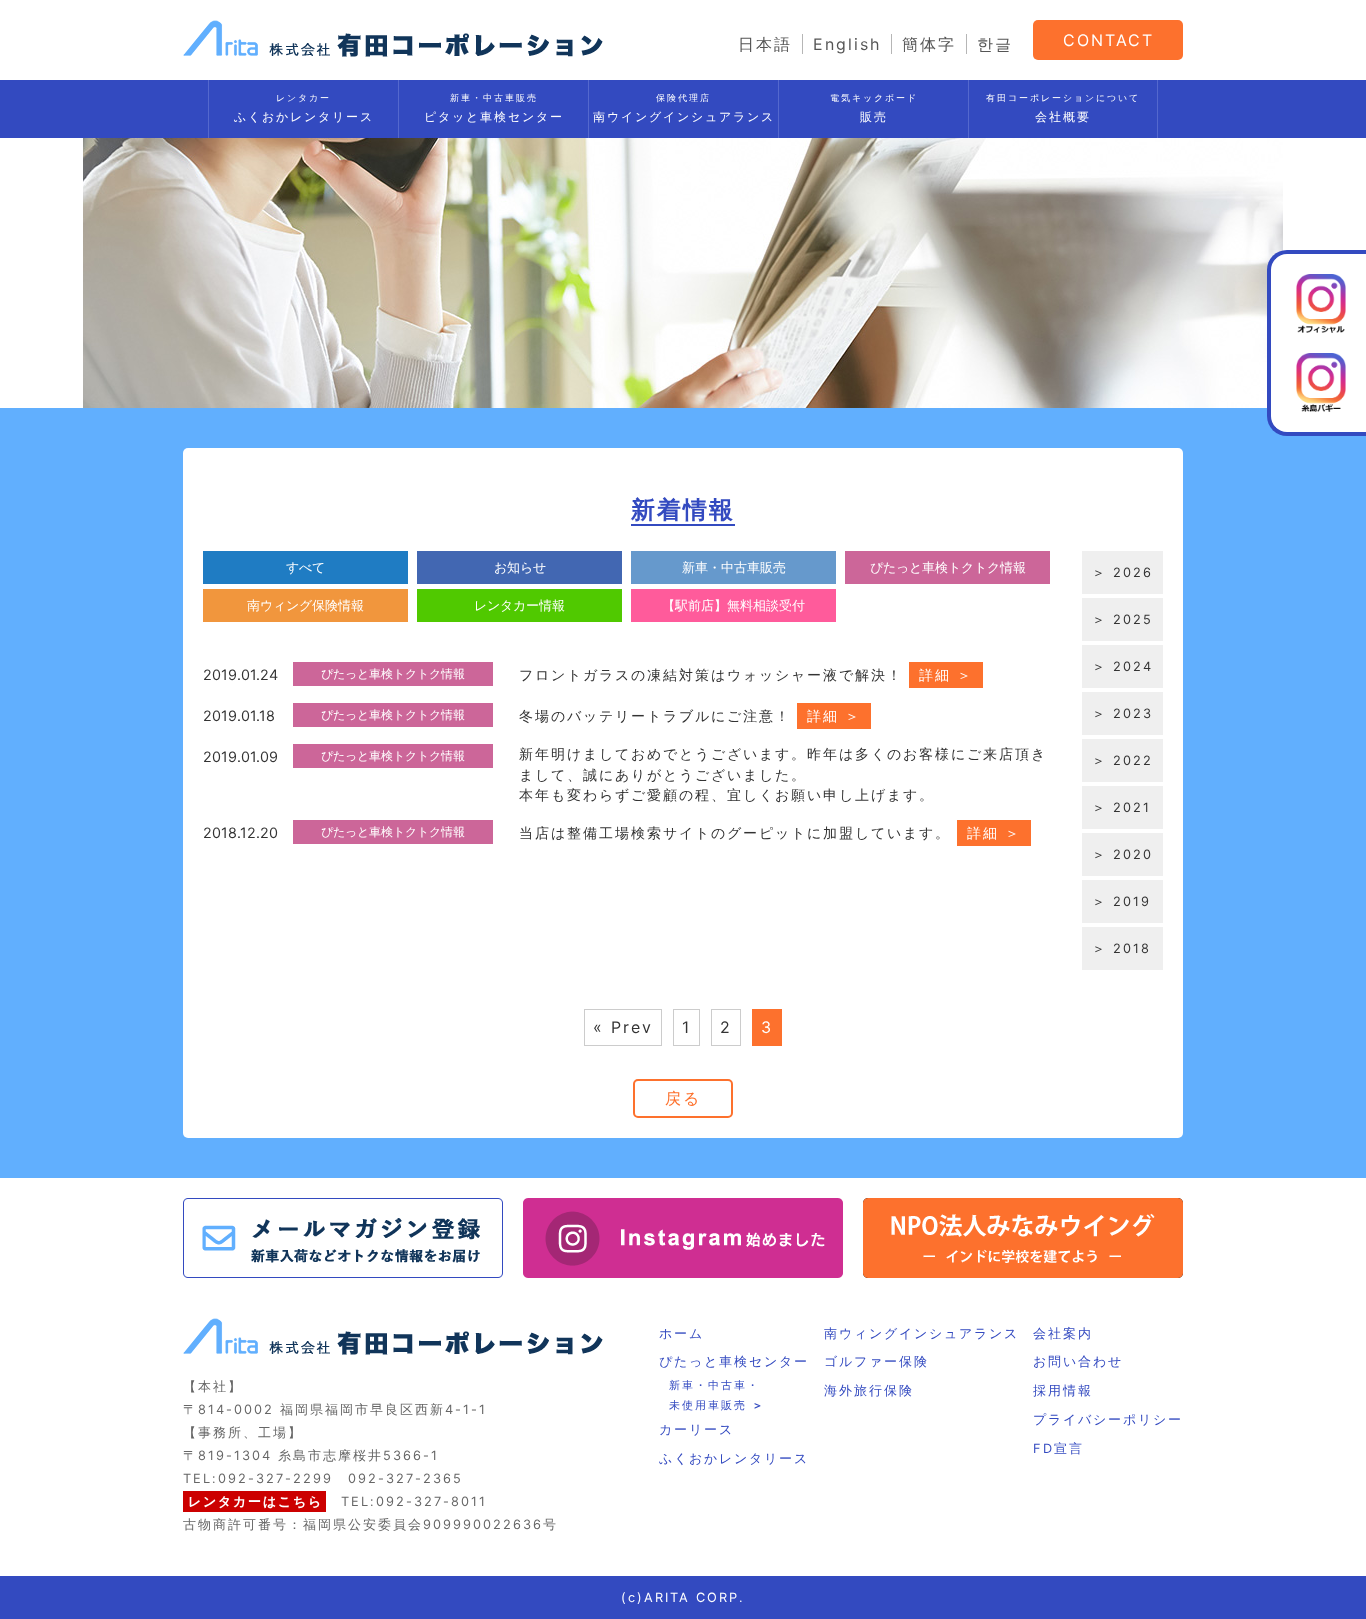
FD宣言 (1058, 1448)
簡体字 (929, 44)
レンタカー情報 (519, 605)
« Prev (623, 1027)
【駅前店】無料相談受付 (733, 605)
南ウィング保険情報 (305, 605)
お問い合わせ (1078, 1361)
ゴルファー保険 (876, 1361)
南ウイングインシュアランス (684, 108)
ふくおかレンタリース (304, 108)
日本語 (765, 44)
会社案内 (1063, 1333)
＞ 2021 (1121, 807)
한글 (995, 44)
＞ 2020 (1122, 854)
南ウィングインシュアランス (921, 1333)
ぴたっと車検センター (734, 1361)
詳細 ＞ (946, 674)
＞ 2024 (1122, 666)
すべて (305, 567)
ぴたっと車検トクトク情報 (948, 567)
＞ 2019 (1121, 901)
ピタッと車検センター (494, 108)
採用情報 (1063, 1390)
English (847, 44)
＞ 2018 (1121, 948)
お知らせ (520, 567)
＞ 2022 (1122, 760)
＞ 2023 (1122, 713)
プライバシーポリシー (1108, 1419)
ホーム (681, 1333)
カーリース (696, 1429)
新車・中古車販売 (734, 567)
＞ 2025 (1122, 619)
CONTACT (1108, 40)
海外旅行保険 (869, 1390)
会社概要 (1063, 108)
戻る (683, 1098)
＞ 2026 (1122, 572)
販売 (874, 108)
